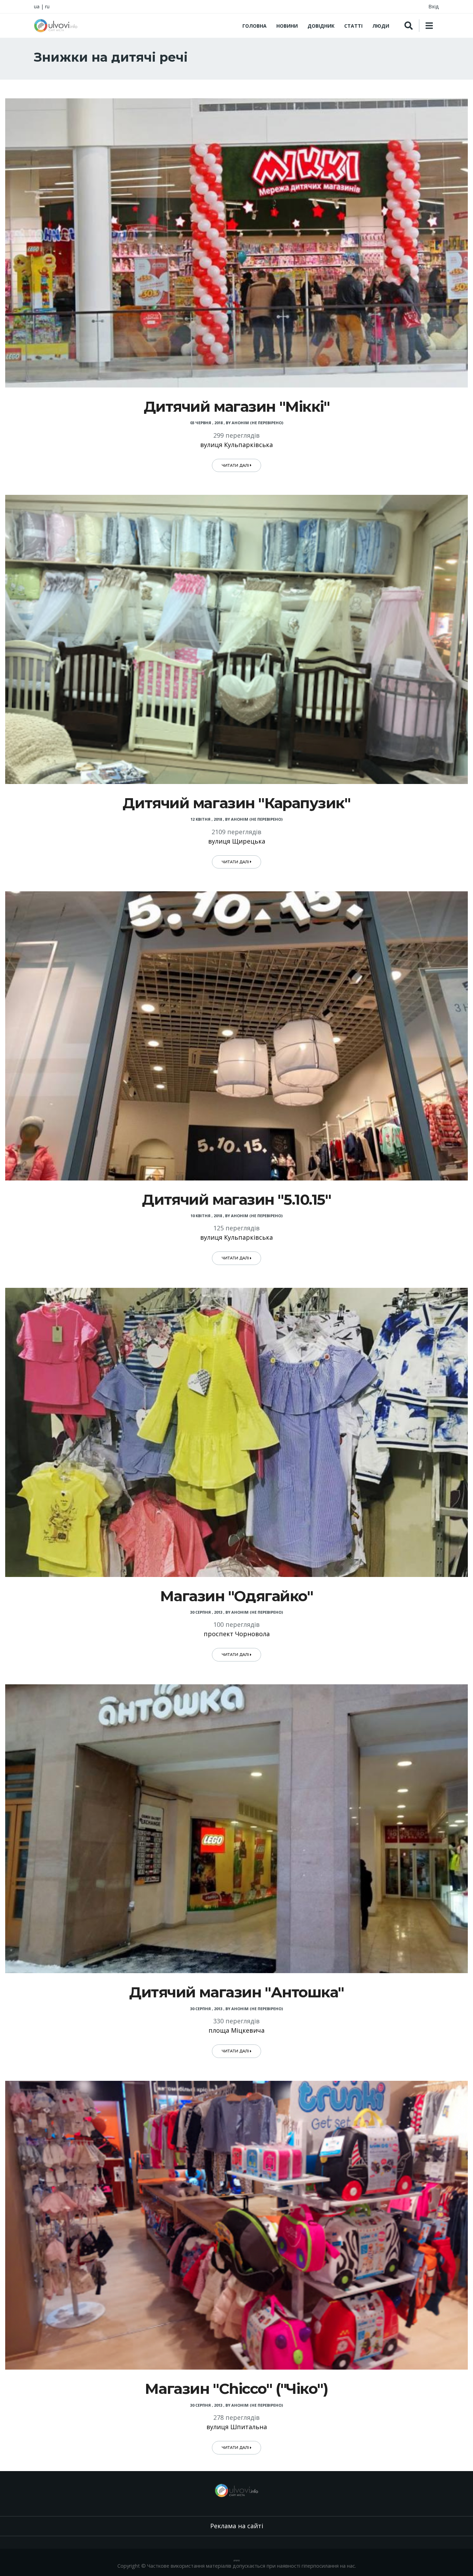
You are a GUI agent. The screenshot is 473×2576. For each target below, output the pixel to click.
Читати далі (236, 465)
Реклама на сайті (237, 2526)
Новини (287, 26)
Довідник (321, 26)
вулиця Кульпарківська (237, 445)
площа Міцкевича (237, 2030)
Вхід (434, 6)
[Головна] (56, 26)
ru (47, 6)
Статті (353, 26)
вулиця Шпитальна (237, 2427)
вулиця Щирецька (237, 841)
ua (37, 6)
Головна (255, 26)
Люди (381, 26)
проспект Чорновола (237, 1634)
